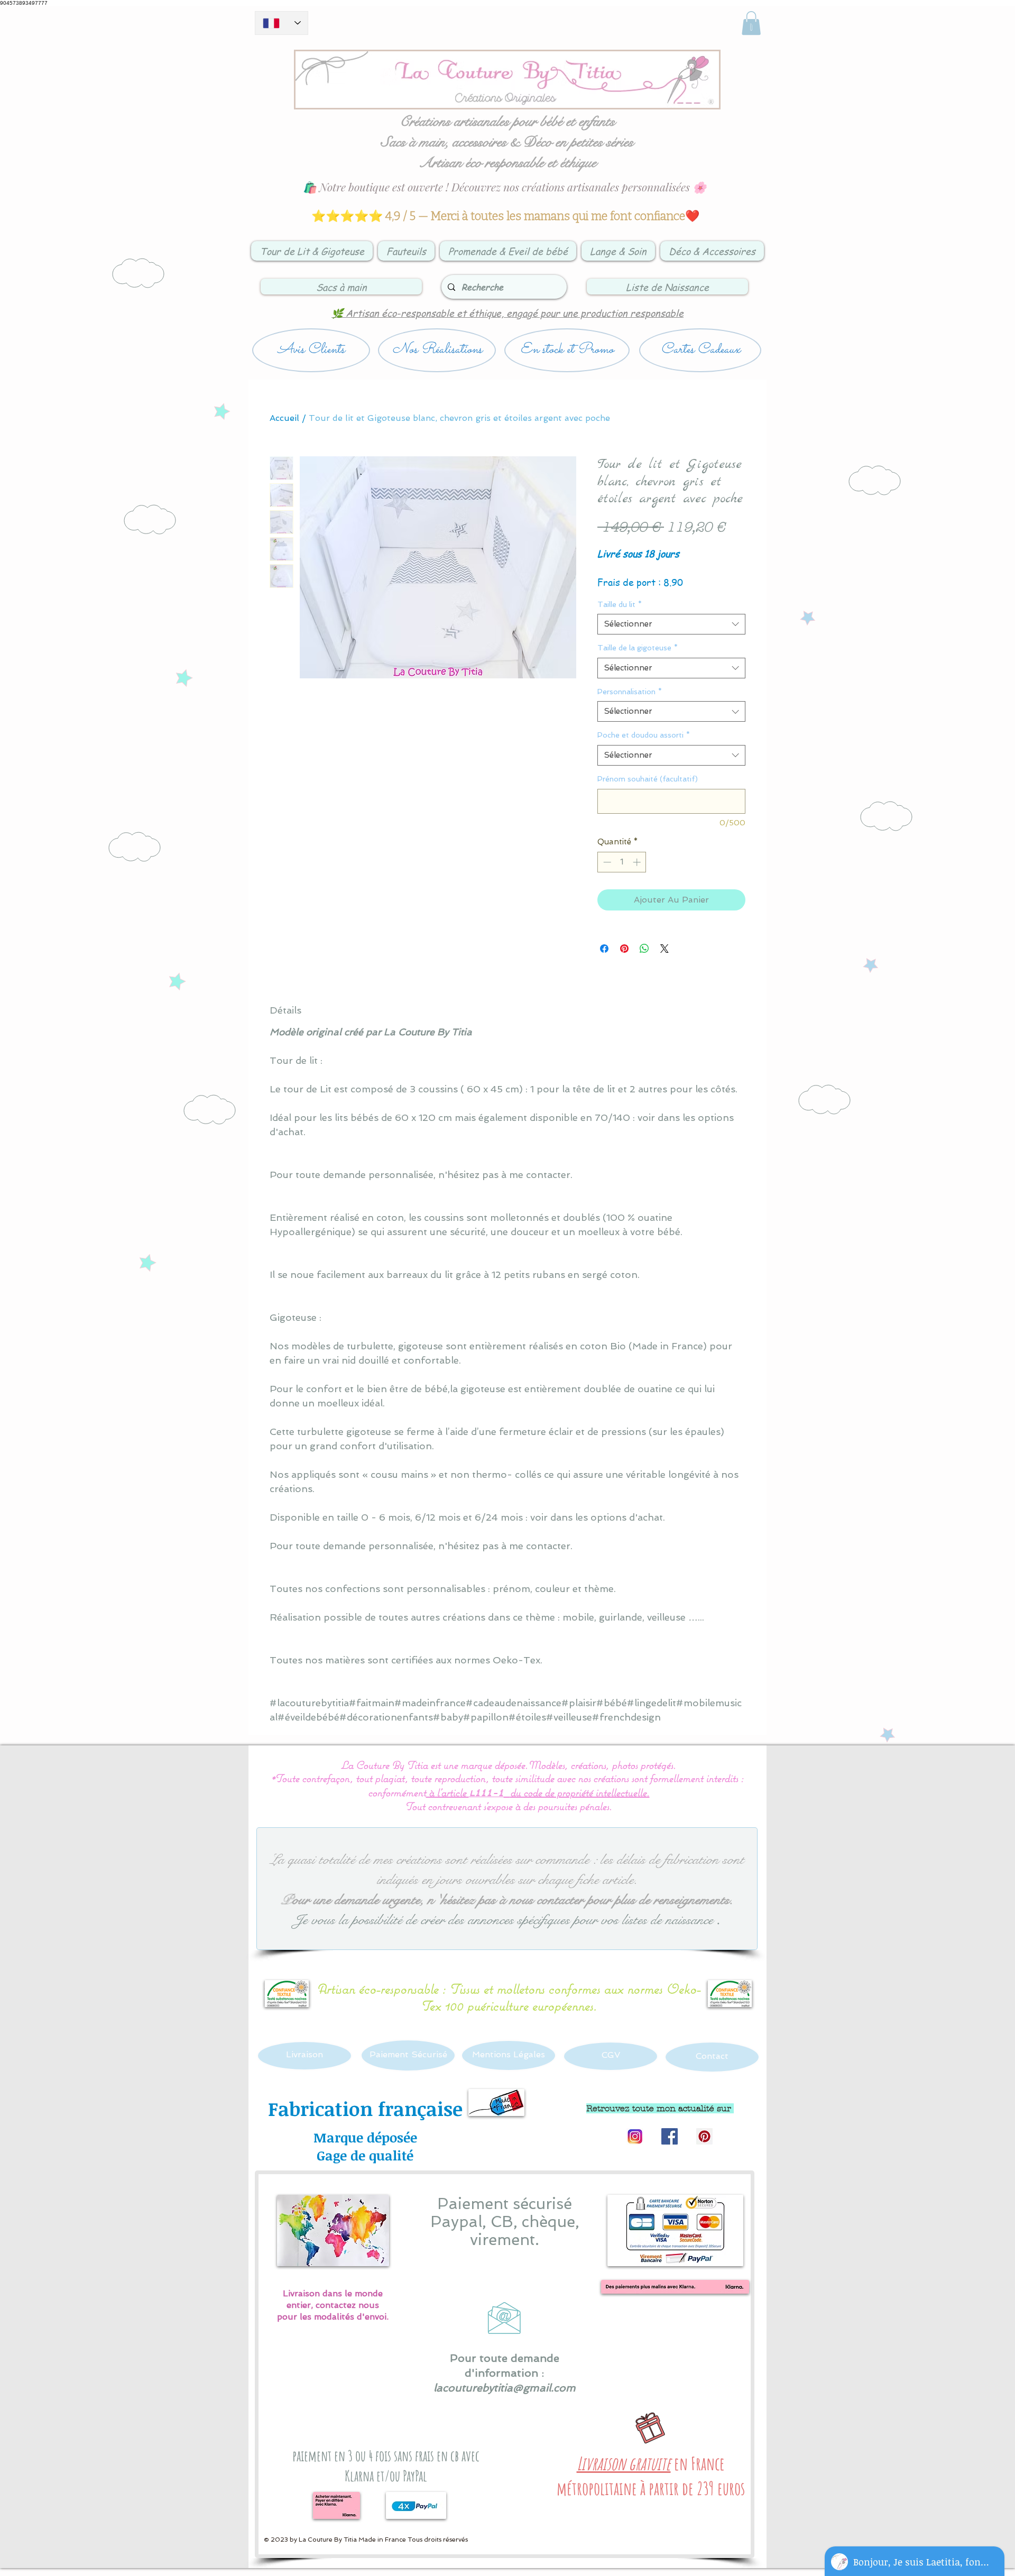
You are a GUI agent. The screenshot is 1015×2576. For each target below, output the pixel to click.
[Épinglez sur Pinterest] (624, 949)
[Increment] (638, 862)
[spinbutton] (622, 862)
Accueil (284, 418)
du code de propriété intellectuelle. (580, 1792)
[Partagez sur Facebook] (604, 949)
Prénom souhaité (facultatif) (648, 779)
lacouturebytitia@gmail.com (505, 2388)
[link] (751, 23)
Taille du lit (620, 604)
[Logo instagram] (635, 2136)
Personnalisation (630, 692)
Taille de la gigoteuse (638, 648)
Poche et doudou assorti (644, 735)
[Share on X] (665, 949)
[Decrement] (606, 862)
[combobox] (671, 624)
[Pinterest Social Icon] (704, 2136)
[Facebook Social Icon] (670, 2136)
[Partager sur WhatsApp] (644, 949)
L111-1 (486, 1794)
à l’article (447, 1792)
